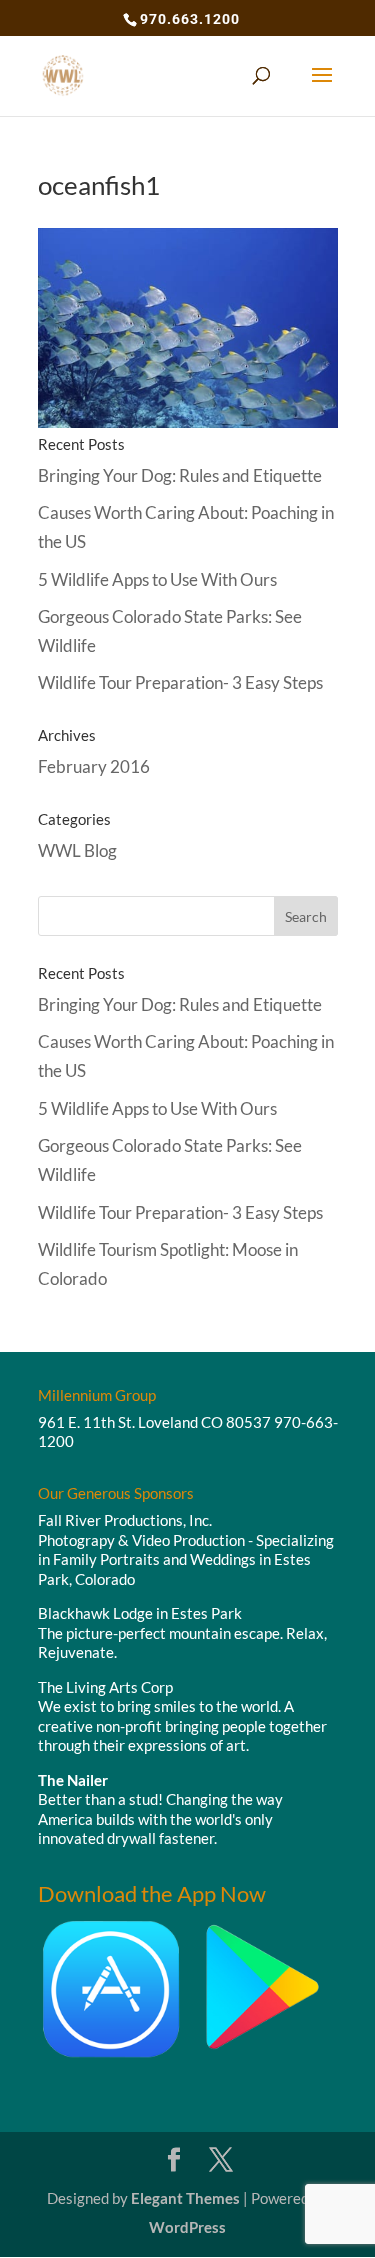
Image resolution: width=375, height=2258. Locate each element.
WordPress (187, 2227)
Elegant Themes (185, 2198)
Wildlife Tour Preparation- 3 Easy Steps (180, 682)
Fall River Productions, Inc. (125, 1520)
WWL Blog (77, 850)
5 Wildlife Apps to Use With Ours (157, 579)
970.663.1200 (190, 19)
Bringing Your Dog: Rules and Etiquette (180, 475)
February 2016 (94, 766)
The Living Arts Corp (105, 1687)
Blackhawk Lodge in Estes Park (140, 1613)
